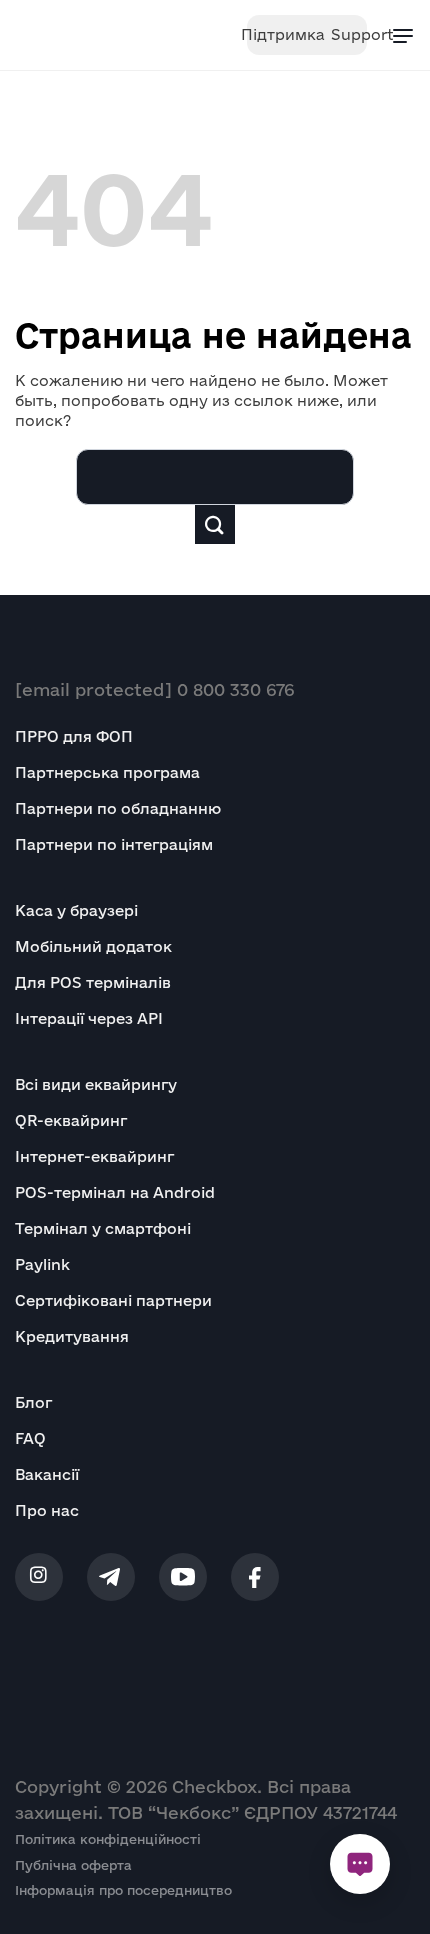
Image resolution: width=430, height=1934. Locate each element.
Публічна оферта (73, 1865)
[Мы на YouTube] (183, 1577)
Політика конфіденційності (108, 1839)
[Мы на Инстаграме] (39, 1577)
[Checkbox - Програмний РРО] (77, 35)
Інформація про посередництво (123, 1890)
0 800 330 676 (235, 689)
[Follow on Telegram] (111, 1577)
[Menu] (403, 35)
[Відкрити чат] (360, 1864)
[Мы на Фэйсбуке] (255, 1577)
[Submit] (215, 524)
